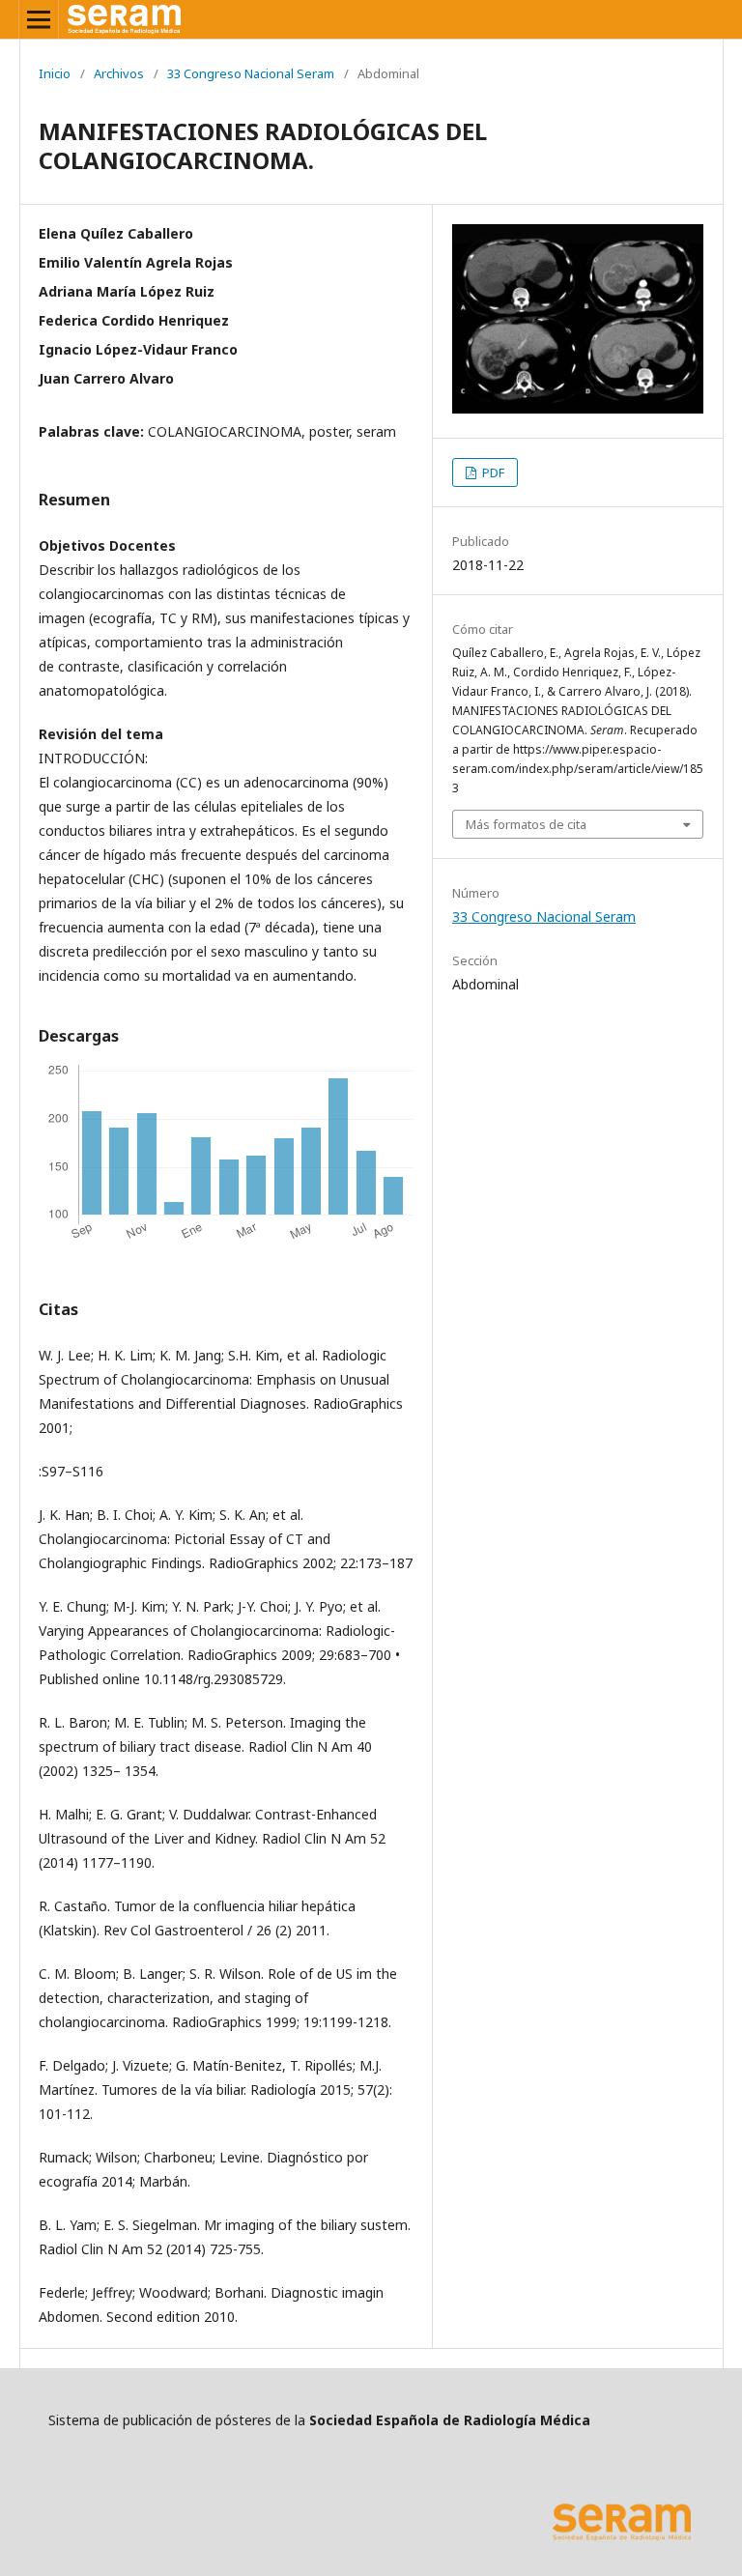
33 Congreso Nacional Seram (251, 73)
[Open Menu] (39, 19)
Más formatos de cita (526, 824)
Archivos (119, 73)
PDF (492, 472)
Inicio (55, 73)
